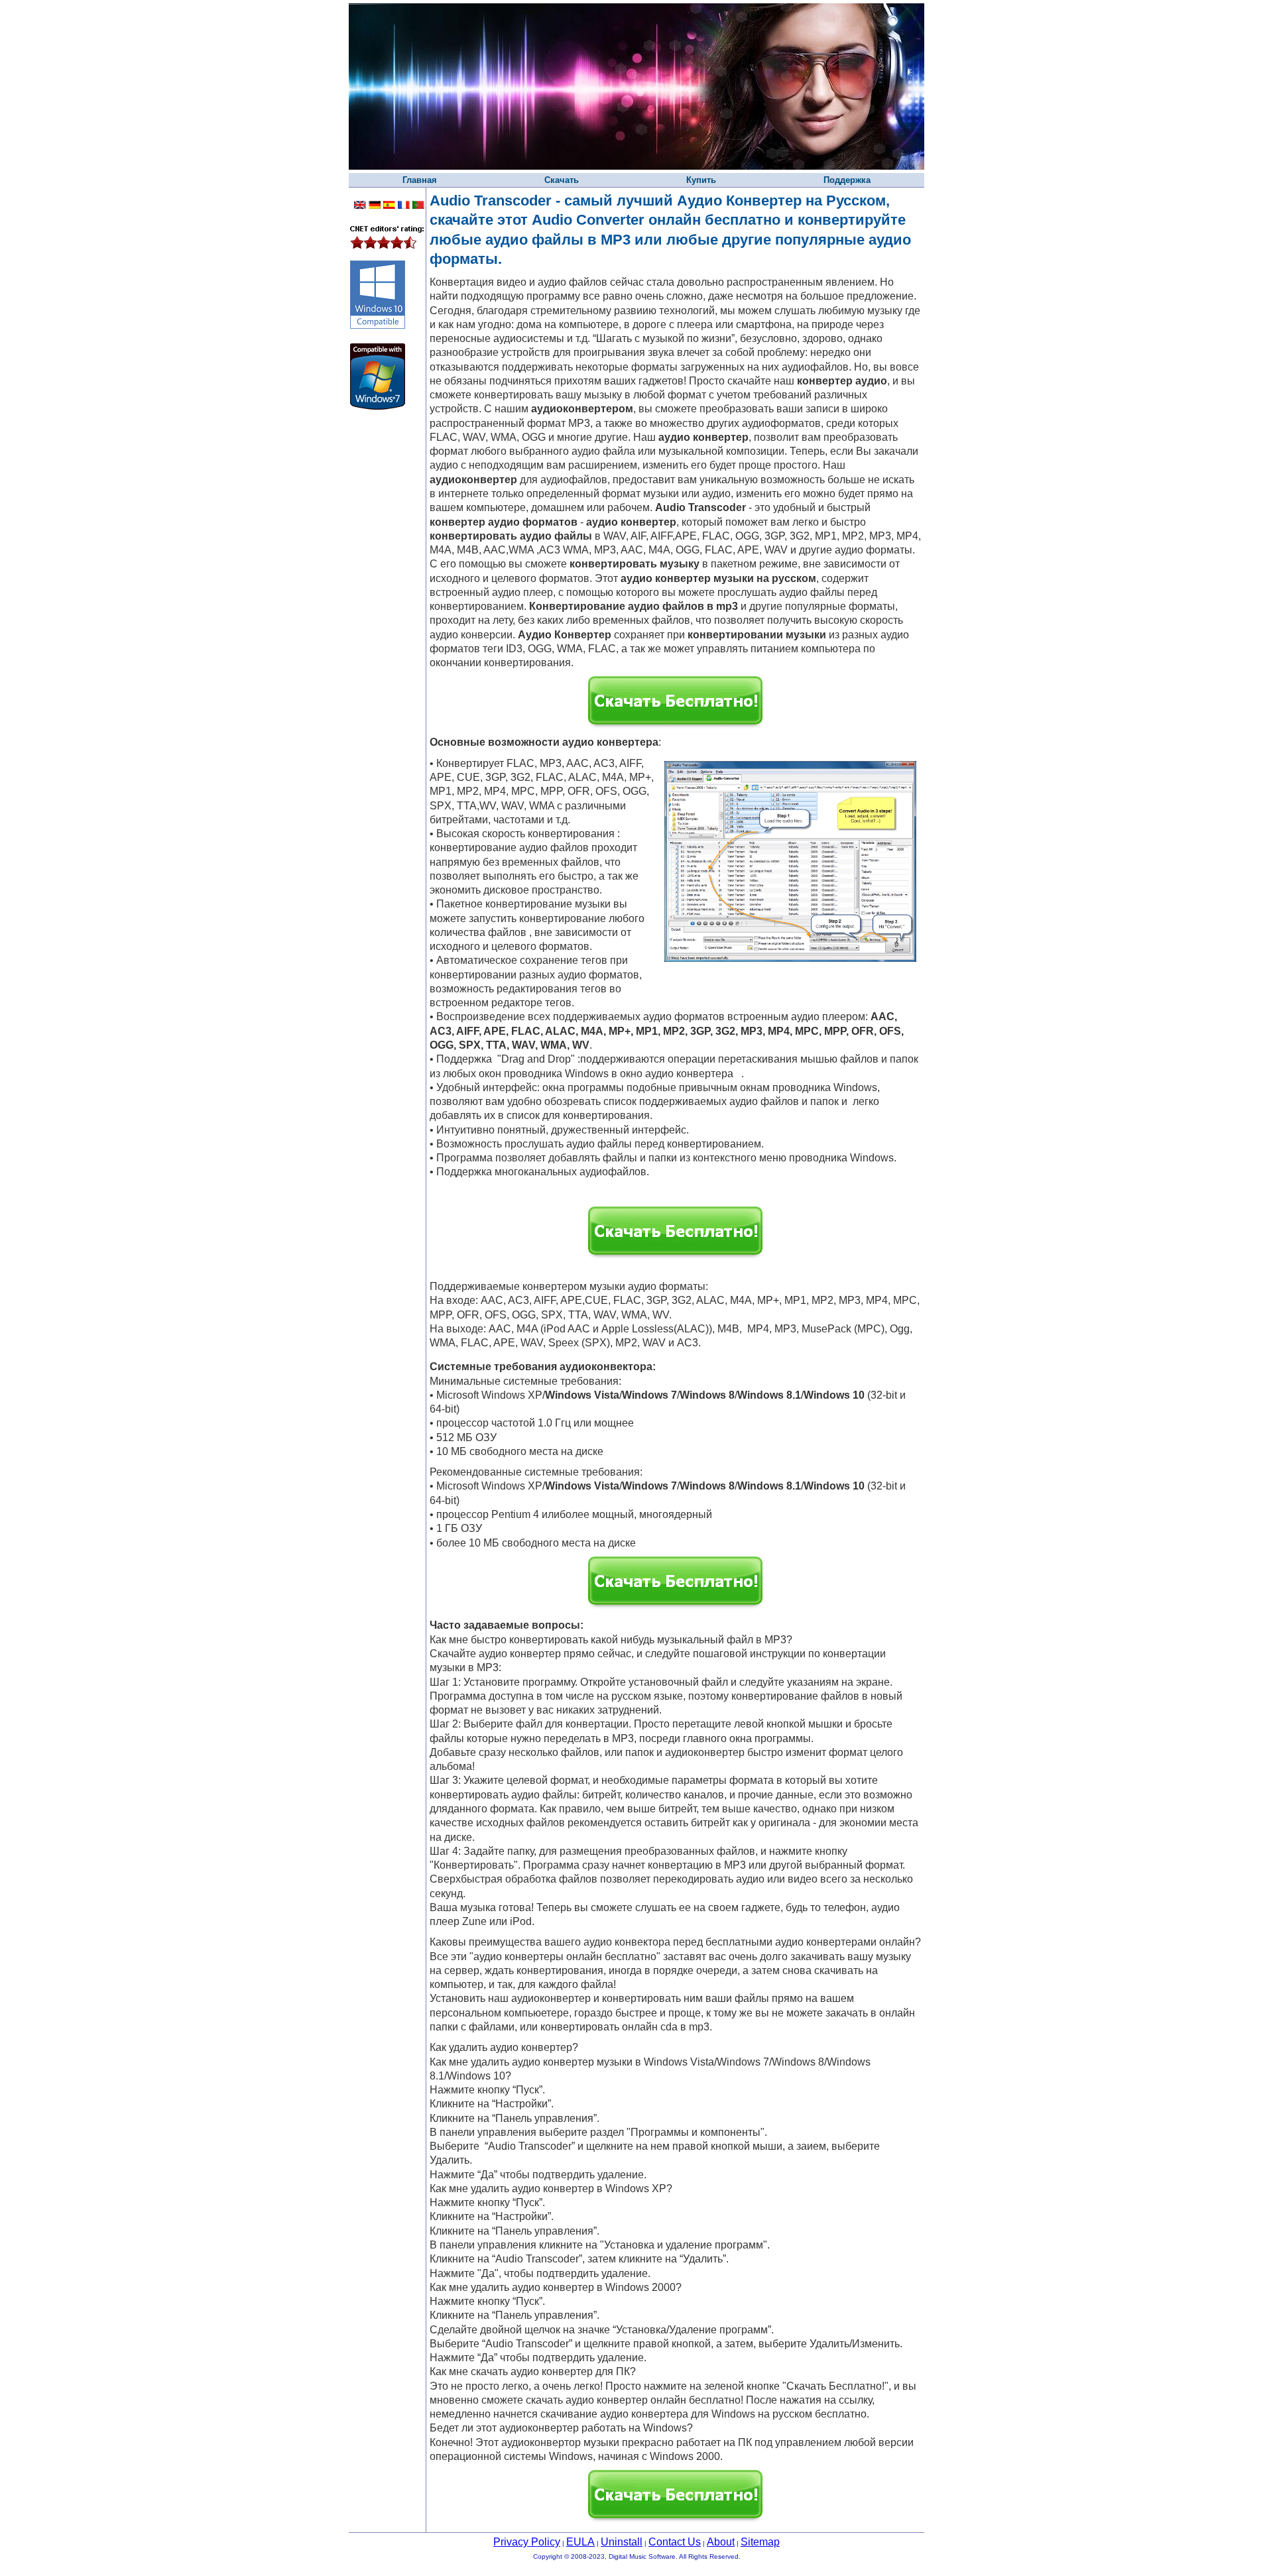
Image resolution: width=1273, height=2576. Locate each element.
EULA (580, 2542)
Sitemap (760, 2542)
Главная (420, 180)
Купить (701, 180)
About (721, 2542)
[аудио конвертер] (737, 1074)
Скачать (562, 180)
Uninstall (622, 2542)
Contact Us (675, 2542)
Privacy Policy (527, 2542)
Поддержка (847, 180)
